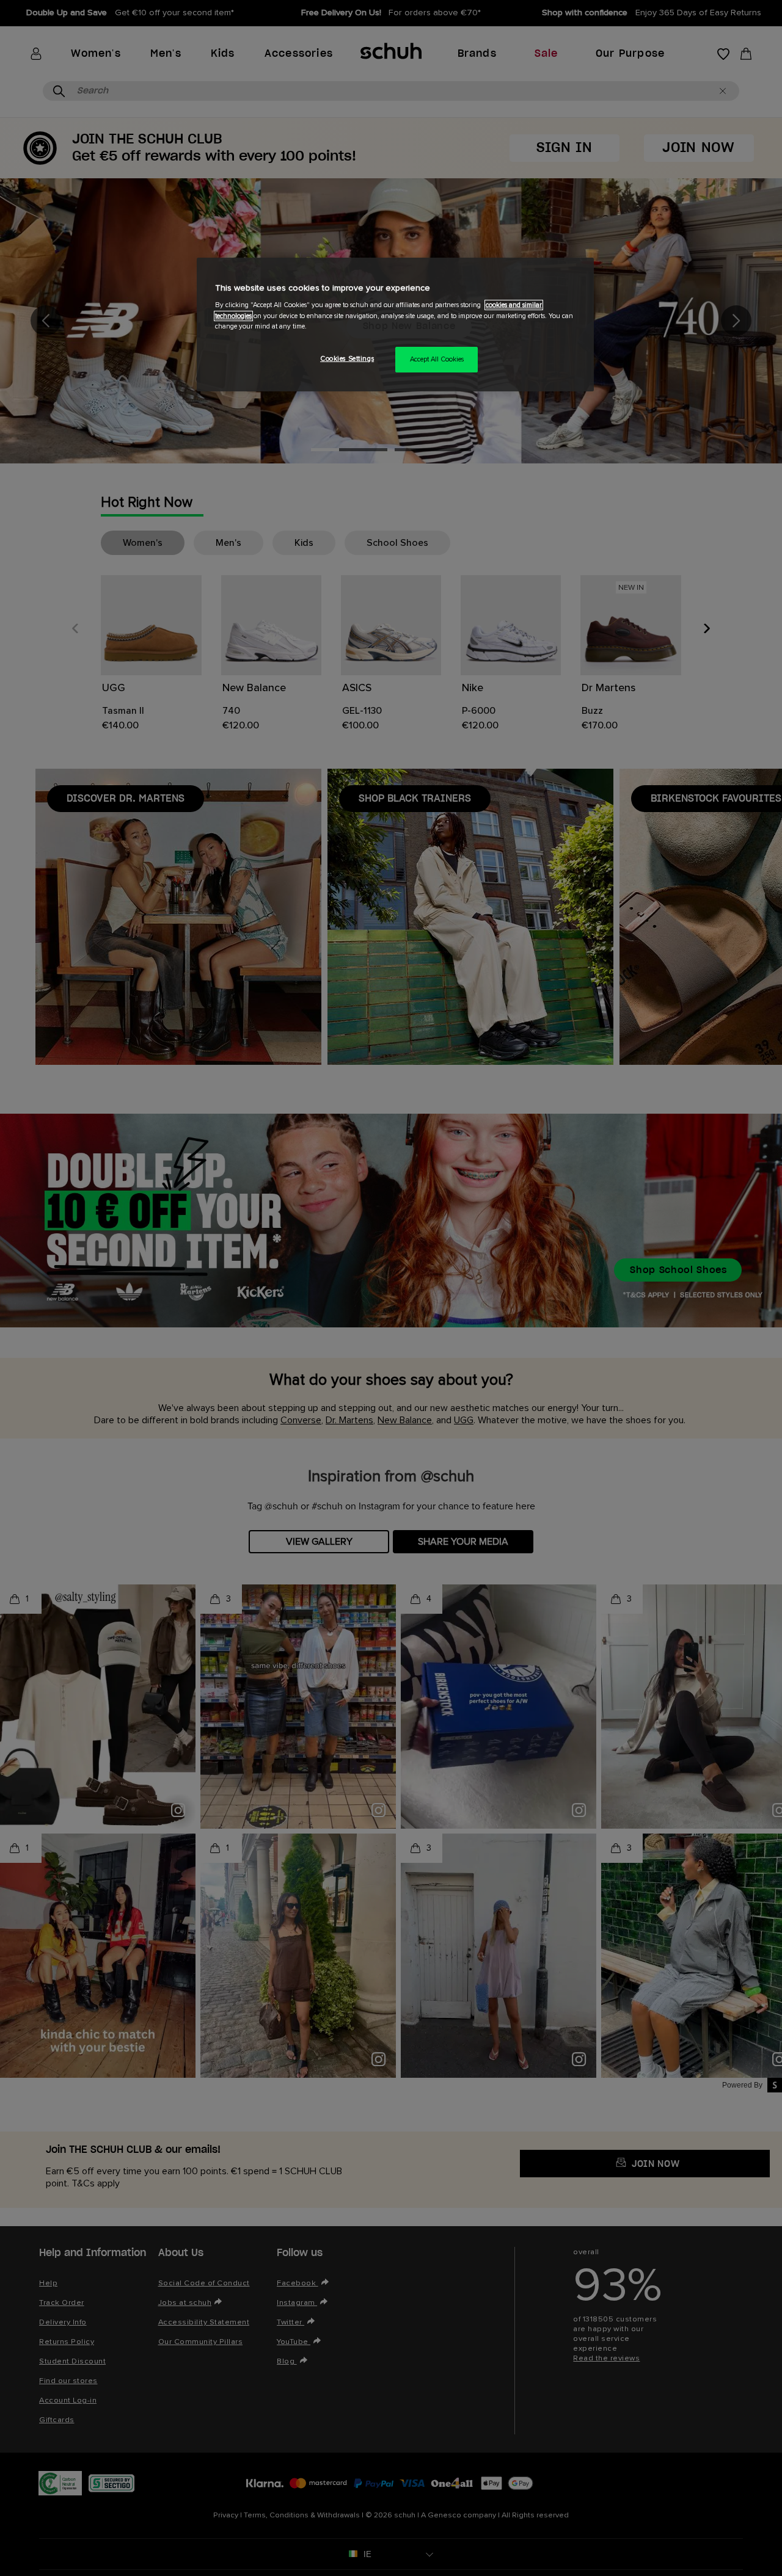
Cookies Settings (347, 359)
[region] (395, 325)
